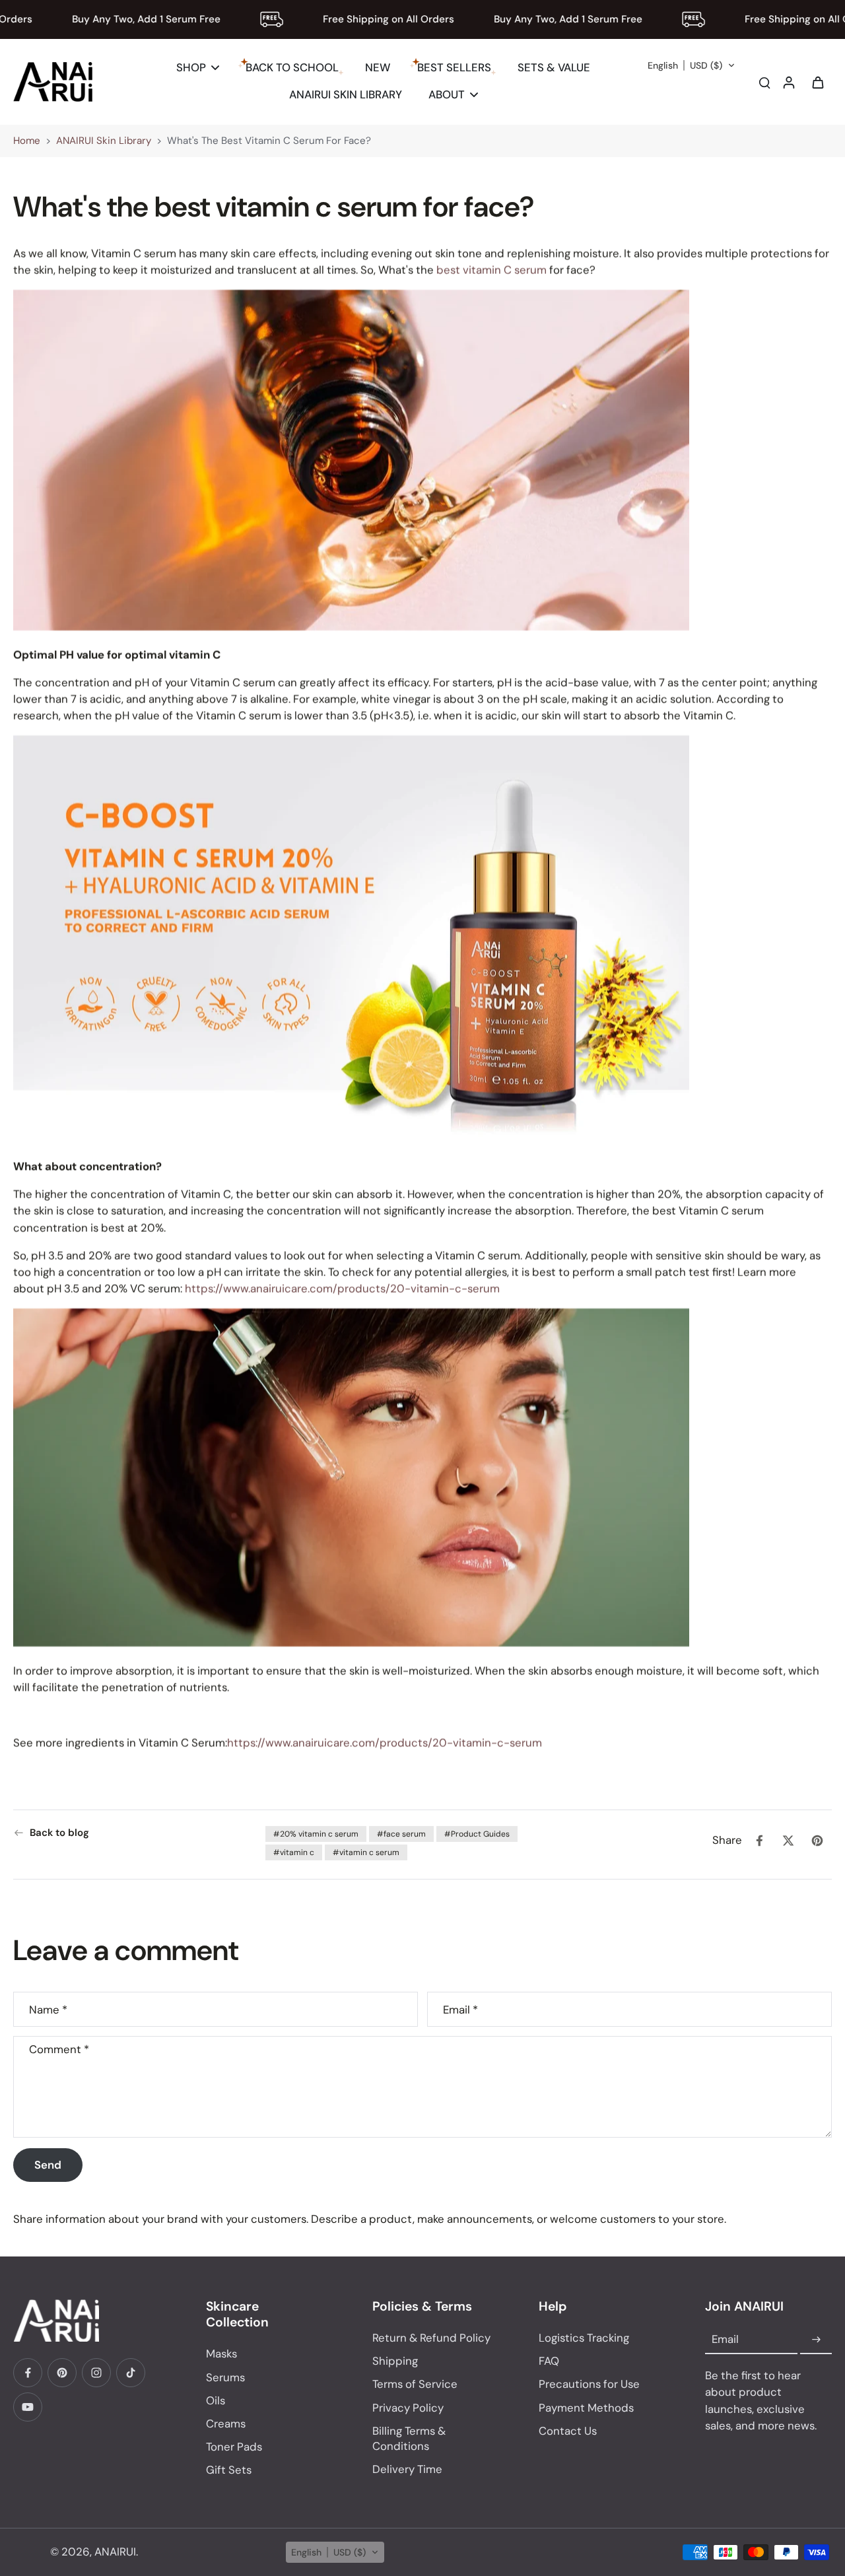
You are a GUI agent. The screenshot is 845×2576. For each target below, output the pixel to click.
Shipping (395, 2361)
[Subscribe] (816, 2340)
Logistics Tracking (584, 2338)
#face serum (401, 1834)
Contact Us (568, 2431)
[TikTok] (131, 2373)
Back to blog (59, 1833)
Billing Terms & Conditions (409, 2438)
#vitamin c (294, 1852)
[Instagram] (96, 2373)
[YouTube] (28, 2407)
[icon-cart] (817, 82)
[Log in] (788, 82)
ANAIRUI (115, 2552)
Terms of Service (415, 2384)
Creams (226, 2423)
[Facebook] (28, 2373)
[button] (692, 65)
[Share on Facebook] (759, 1841)
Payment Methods (586, 2408)
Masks (221, 2354)
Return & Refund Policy (431, 2338)
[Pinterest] (62, 2373)
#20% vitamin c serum (316, 1834)
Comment (59, 2050)
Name (48, 2009)
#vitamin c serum (366, 1852)
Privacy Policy (408, 2408)
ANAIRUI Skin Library (104, 141)
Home (27, 141)
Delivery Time (407, 2469)
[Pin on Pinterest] (817, 1841)
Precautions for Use (589, 2384)
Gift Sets (229, 2470)
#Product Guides (477, 1834)
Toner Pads (234, 2447)
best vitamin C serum (491, 270)
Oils (216, 2400)
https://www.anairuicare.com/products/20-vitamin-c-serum (342, 1289)
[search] (764, 82)
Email (460, 2009)
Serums (225, 2377)
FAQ (549, 2361)
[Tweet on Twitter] (788, 1841)
